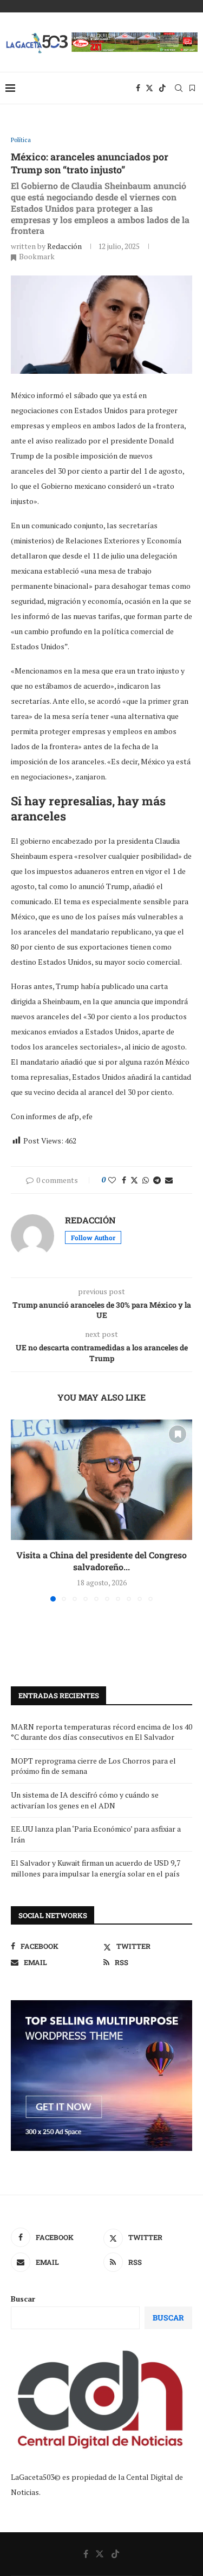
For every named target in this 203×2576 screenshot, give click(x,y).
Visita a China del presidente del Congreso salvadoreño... (101, 1561)
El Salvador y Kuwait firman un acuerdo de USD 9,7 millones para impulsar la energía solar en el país (96, 1868)
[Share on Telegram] (157, 1180)
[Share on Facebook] (124, 1180)
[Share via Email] (169, 1180)
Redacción (64, 246)
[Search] (179, 88)
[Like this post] (112, 1180)
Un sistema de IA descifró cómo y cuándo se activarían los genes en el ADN (85, 1800)
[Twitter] (149, 88)
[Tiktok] (162, 88)
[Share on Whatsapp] (146, 1180)
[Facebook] (138, 88)
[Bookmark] (192, 88)
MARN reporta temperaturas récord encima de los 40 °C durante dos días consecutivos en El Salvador (101, 1732)
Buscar (23, 2299)
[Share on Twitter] (134, 1180)
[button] (20, 1510)
